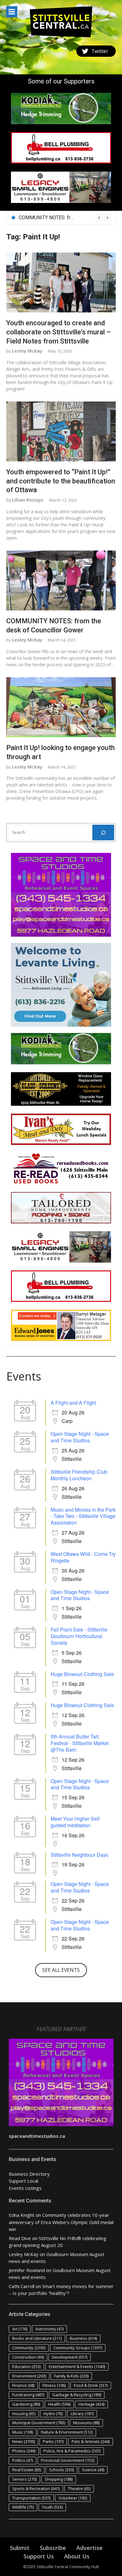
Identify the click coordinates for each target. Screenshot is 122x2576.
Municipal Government (39, 2423)
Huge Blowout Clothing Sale (82, 1674)
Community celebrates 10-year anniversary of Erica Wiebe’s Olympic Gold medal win (61, 2222)
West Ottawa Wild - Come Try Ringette (83, 1557)
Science (93, 2470)
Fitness (54, 2385)
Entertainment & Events (77, 2366)
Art (20, 2329)
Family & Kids (71, 2376)
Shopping (59, 2479)
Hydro (53, 2414)
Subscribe (53, 2548)
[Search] (103, 833)
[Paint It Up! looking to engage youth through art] (61, 707)
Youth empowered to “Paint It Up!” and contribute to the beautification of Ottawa (61, 481)
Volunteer (73, 2498)
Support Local (23, 2181)
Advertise (89, 2548)
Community (29, 2348)
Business (83, 2338)
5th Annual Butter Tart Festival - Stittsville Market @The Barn (80, 1743)
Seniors (24, 2479)
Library (82, 2414)
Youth (52, 2507)
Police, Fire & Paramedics (72, 2451)
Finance (23, 2385)
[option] (65, 218)
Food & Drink (91, 2385)
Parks (53, 2441)
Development (70, 2357)
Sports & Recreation (36, 2488)
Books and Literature (37, 2338)
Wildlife (23, 2507)
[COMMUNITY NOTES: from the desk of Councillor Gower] (61, 581)
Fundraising (28, 2395)
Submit (20, 2548)
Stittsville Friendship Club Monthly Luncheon (79, 1475)
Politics (23, 2460)
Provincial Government (68, 2460)
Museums (86, 2423)
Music (23, 2432)
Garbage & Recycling (77, 2395)
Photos (24, 2451)
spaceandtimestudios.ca (37, 2136)
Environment (29, 2376)
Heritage (91, 2404)
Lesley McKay (27, 351)
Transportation (31, 2498)
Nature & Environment (67, 2432)
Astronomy (49, 2329)
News (23, 2441)
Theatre (79, 2488)
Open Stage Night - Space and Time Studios (80, 1437)
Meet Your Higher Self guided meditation (75, 1822)
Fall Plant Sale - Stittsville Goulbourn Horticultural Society (79, 1636)
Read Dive (20, 2238)
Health (59, 2404)
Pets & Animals (91, 2441)
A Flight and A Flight (73, 1403)
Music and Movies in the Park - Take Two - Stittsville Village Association (83, 1516)
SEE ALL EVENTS (61, 1970)
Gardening (26, 2404)
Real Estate (27, 2470)
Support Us (39, 2556)
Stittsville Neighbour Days (79, 1855)
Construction (28, 2357)
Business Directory (29, 2174)
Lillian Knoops (28, 500)
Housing (24, 2414)
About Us (77, 2556)
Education (26, 2366)
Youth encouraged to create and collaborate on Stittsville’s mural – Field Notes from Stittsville (58, 332)
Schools (61, 2470)
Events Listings (25, 2188)
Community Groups (78, 2348)
